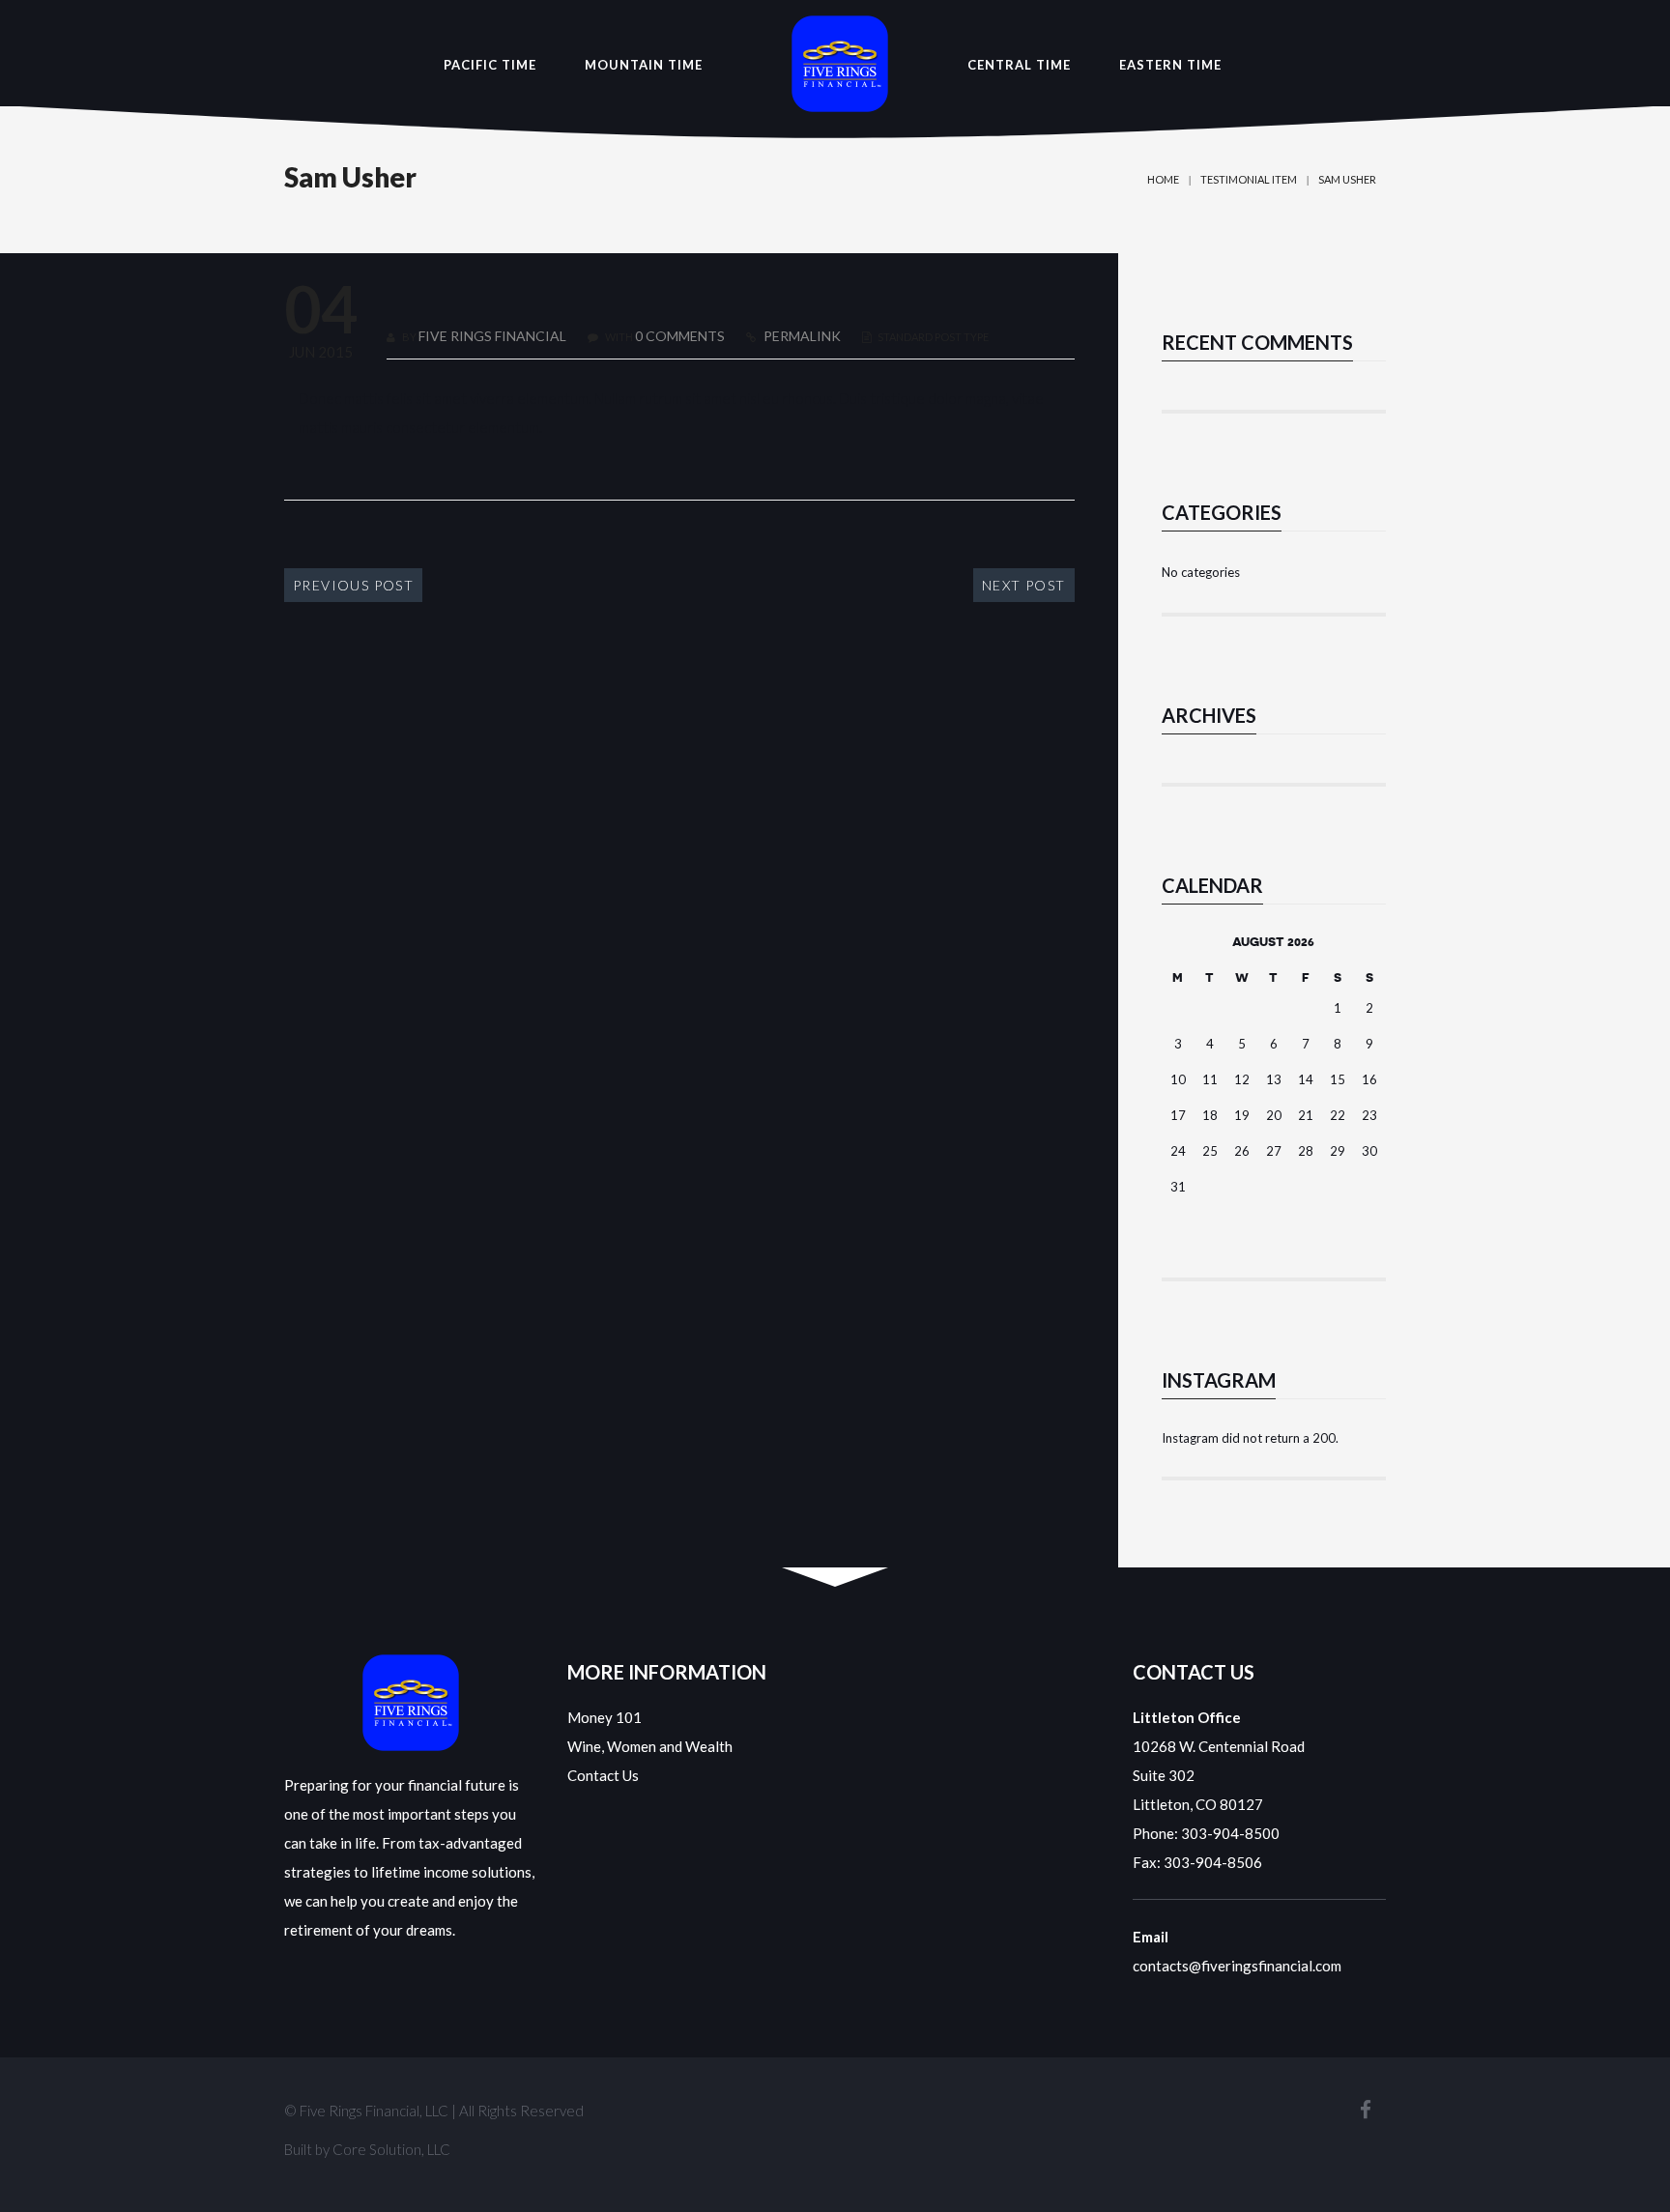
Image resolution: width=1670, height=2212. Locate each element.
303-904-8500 (1230, 1833)
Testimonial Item (1249, 179)
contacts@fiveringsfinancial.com (1237, 1966)
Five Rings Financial (492, 336)
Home (1163, 179)
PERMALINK (801, 336)
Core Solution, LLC (391, 2149)
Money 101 (605, 1717)
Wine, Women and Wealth (650, 1746)
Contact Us (603, 1775)
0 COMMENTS (680, 336)
